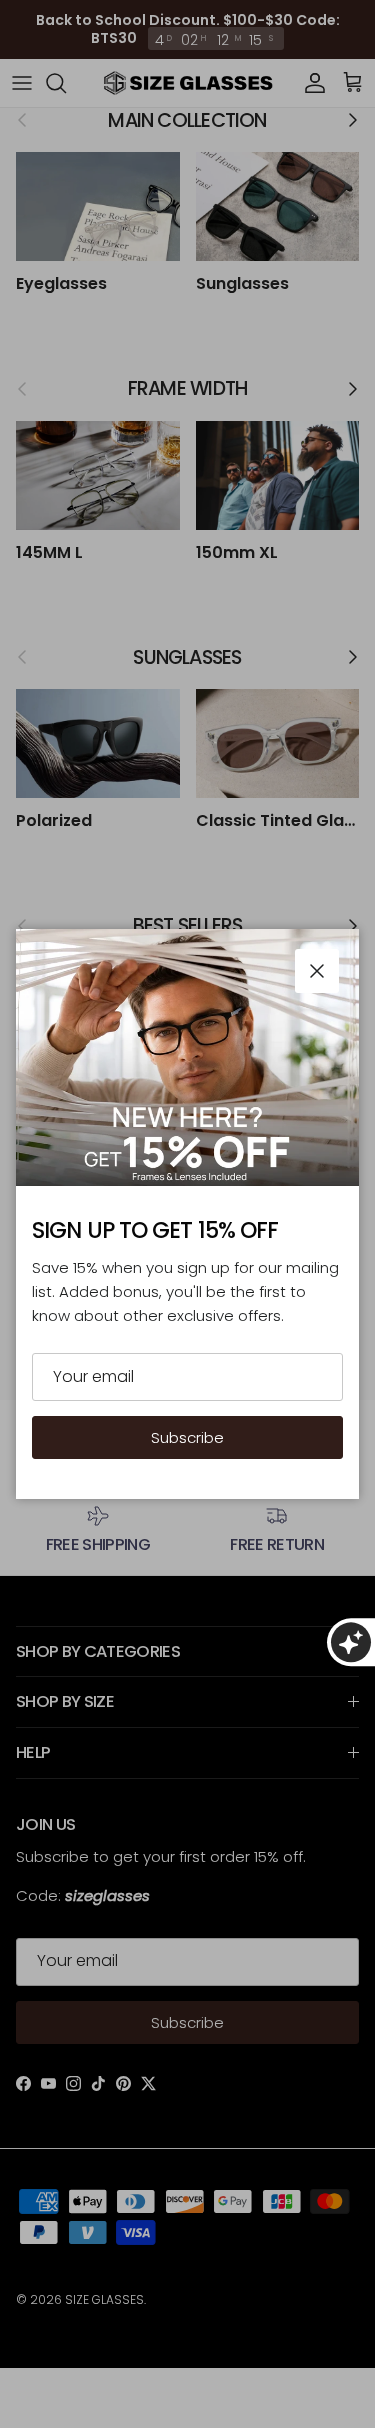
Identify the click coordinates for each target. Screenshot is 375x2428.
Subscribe (187, 1437)
